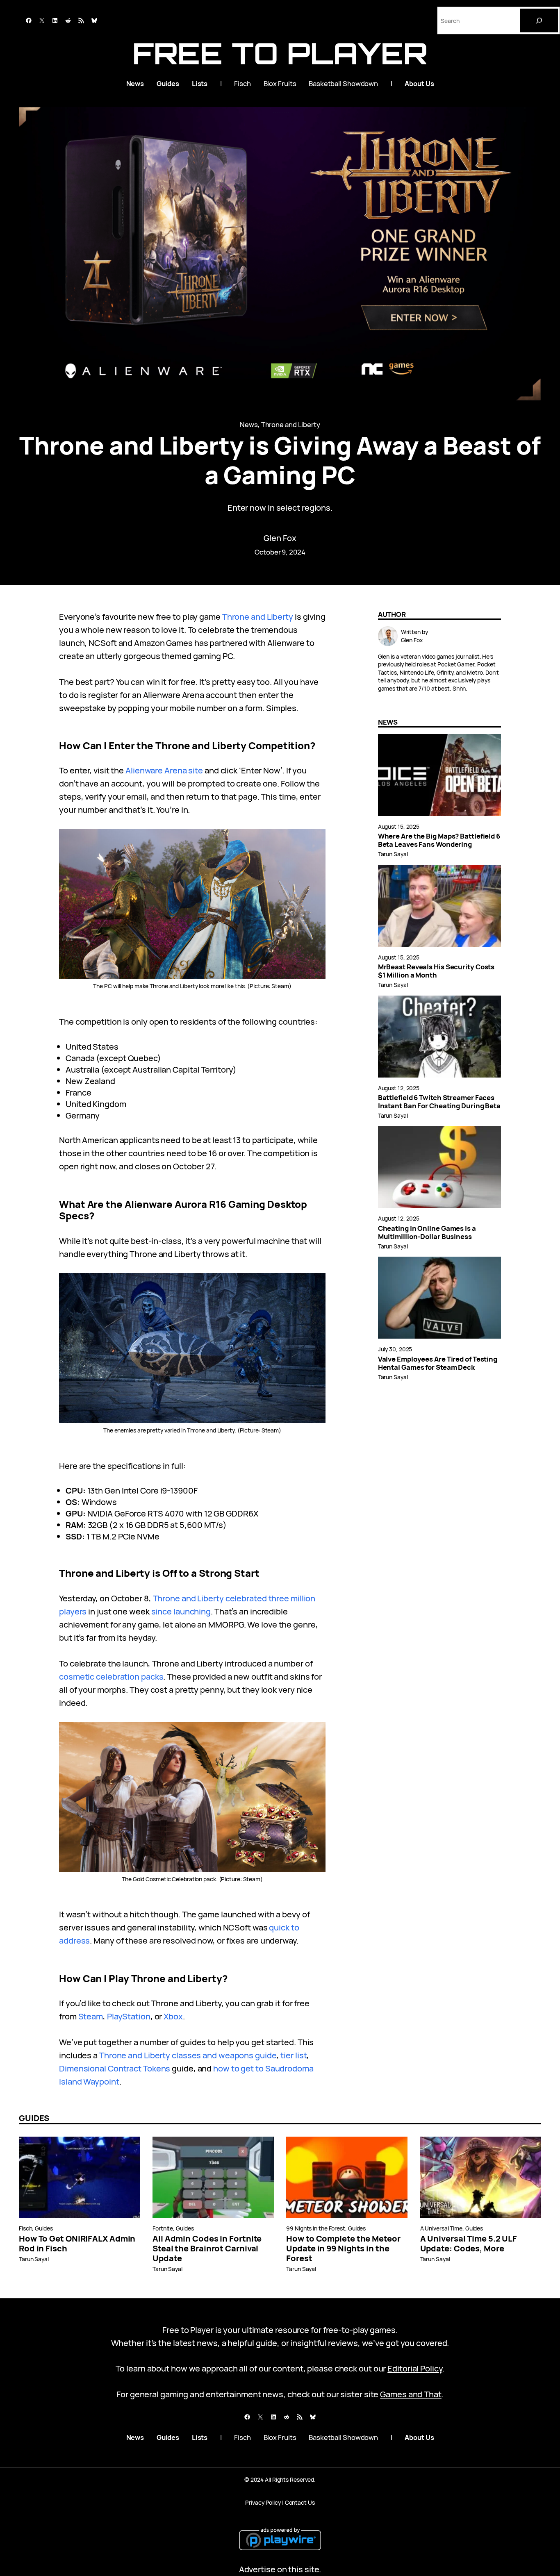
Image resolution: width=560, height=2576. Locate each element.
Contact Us (300, 2502)
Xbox (173, 2016)
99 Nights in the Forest (316, 2228)
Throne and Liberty (291, 424)
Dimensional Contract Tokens (115, 2068)
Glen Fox (280, 538)
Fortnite (163, 2228)
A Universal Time (441, 2228)
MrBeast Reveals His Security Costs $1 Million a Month (436, 971)
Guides (44, 2228)
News (249, 424)
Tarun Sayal (393, 854)
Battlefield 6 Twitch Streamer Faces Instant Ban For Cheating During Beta (439, 1102)
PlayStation (129, 2016)
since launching (181, 1611)
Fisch (26, 2228)
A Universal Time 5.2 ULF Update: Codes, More (469, 2244)
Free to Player (280, 53)
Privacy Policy (263, 2502)
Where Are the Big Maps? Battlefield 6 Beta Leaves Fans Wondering (439, 840)
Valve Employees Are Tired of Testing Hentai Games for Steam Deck (438, 1363)
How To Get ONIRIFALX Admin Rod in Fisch (77, 2244)
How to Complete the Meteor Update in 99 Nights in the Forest (343, 2249)
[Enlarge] (315, 840)
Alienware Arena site (164, 770)
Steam (91, 2016)
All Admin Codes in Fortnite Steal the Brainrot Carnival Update (207, 2249)
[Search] (539, 20)
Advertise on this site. (280, 2569)
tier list (294, 2055)
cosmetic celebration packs (111, 1677)
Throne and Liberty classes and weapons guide (188, 2055)
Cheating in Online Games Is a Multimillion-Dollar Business (427, 1232)
